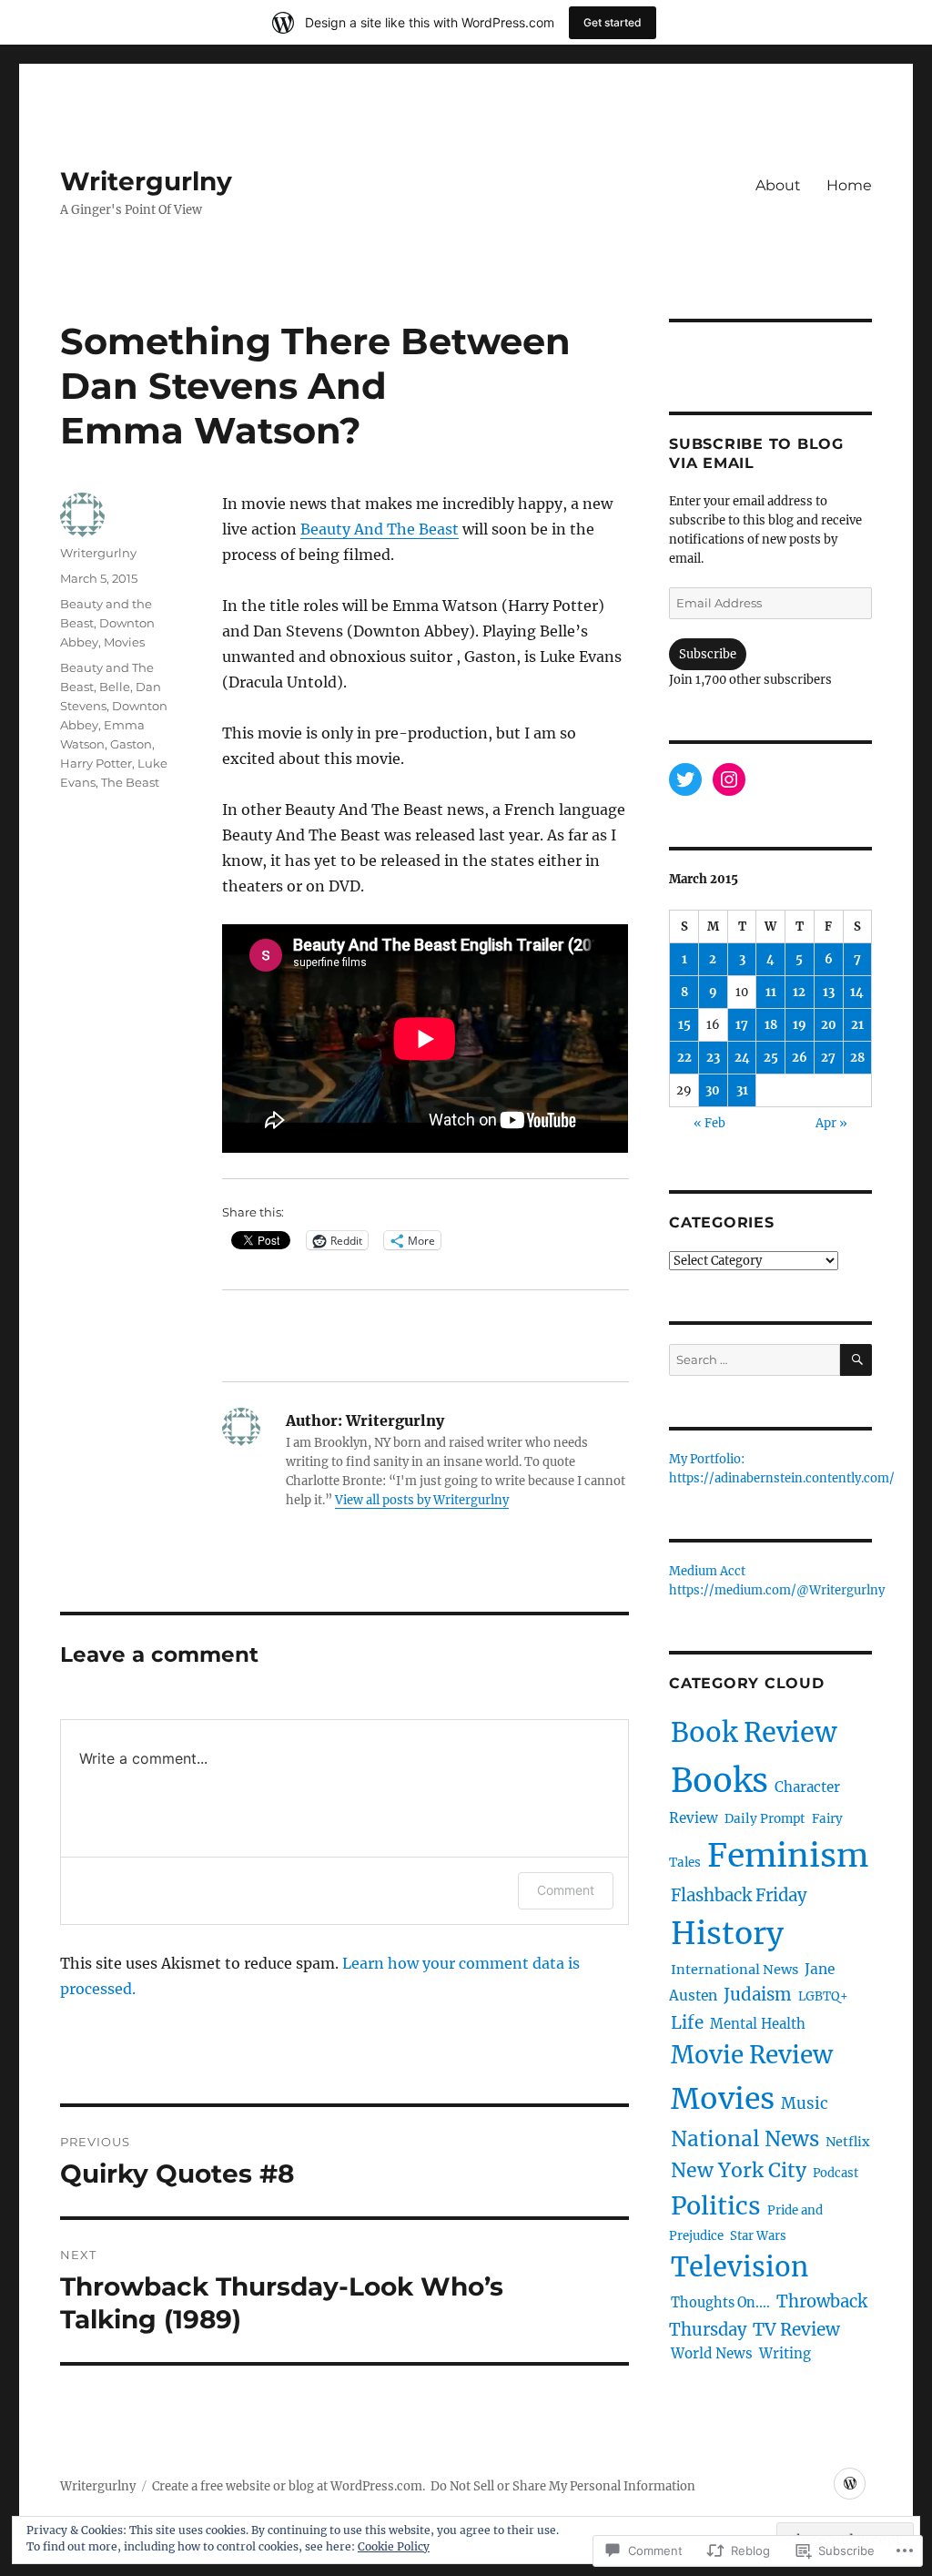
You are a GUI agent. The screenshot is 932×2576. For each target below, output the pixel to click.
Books (719, 1781)
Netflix (847, 2142)
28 (857, 1058)
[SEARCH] (856, 1360)
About (778, 185)
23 (713, 1058)
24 (742, 1058)
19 (800, 1025)
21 (857, 1025)
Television (740, 2267)
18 (771, 1025)
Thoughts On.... (720, 2303)
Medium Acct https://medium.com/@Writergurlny (777, 1582)
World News (712, 2353)
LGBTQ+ (823, 1996)
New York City (739, 2170)
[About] (850, 2484)
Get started (613, 22)
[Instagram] (729, 779)
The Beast (130, 782)
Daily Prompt (765, 1819)
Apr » (831, 1123)
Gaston (131, 744)
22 (684, 1058)
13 (829, 992)
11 (771, 992)
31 (742, 1090)
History (727, 1933)
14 (857, 992)
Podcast (836, 2173)
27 (828, 1058)
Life (687, 2022)
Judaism (758, 1995)
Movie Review (752, 2055)
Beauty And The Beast (380, 529)
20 (829, 1025)
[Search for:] (755, 1360)
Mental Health (758, 2024)
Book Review (754, 1732)
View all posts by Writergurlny (422, 1500)
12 (799, 992)
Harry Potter (96, 763)
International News (734, 1970)
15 (684, 1025)
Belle (115, 687)
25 (771, 1058)
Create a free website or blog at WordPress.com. (289, 2486)
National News (745, 2139)
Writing (785, 2353)
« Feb (709, 1123)
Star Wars (758, 2236)
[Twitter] (685, 779)
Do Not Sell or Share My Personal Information (563, 2486)
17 (742, 1025)
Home (849, 185)
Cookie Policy (394, 2546)
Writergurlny (146, 181)
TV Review (796, 2329)
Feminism (788, 1855)
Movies (124, 642)
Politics (716, 2206)
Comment (566, 1890)
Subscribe (708, 654)
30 (713, 1090)
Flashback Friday (739, 1895)
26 (800, 1058)
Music (805, 2103)
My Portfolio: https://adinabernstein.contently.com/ (782, 1470)
